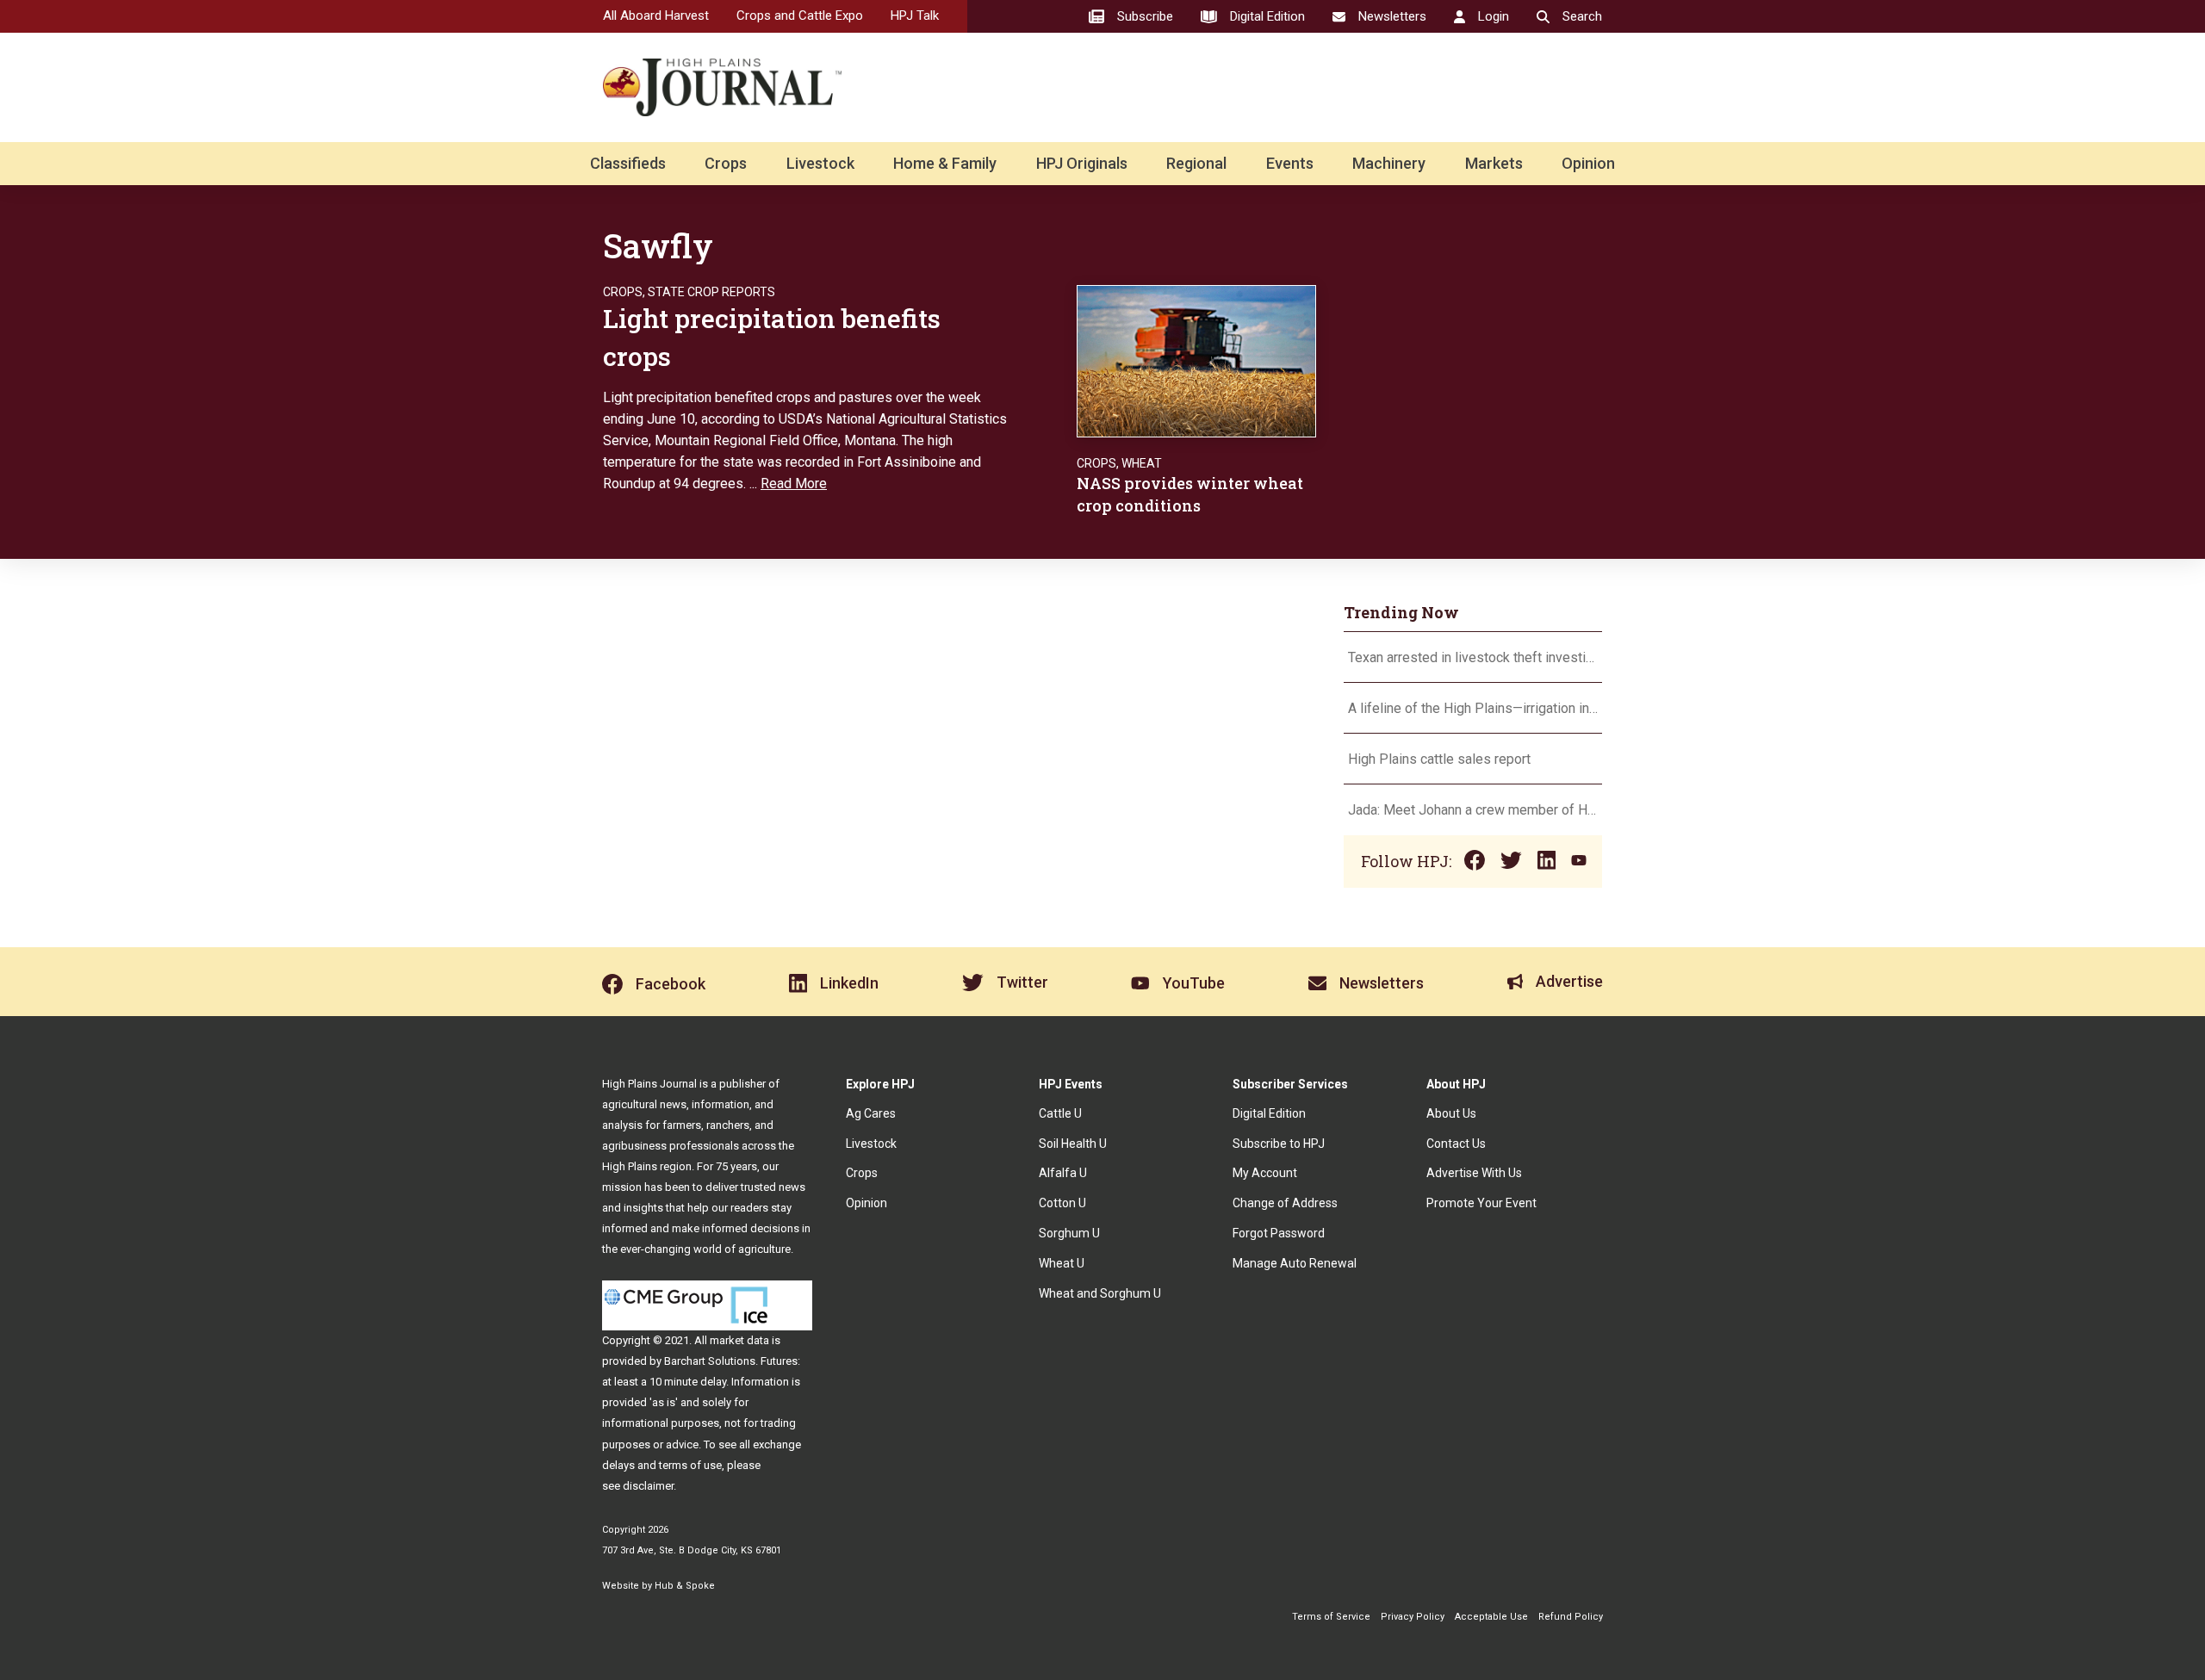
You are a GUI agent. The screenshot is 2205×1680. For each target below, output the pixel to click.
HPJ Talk (915, 15)
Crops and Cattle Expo (800, 15)
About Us (1451, 1113)
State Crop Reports (711, 292)
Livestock (820, 163)
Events (1290, 163)
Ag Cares (871, 1113)
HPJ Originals (1082, 163)
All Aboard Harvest (656, 15)
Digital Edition (1269, 1113)
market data (739, 1340)
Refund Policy (1571, 1617)
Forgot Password (1279, 1233)
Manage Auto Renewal (1295, 1263)
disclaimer (648, 1486)
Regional (1196, 163)
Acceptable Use (1491, 1617)
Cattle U (1060, 1113)
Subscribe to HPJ (1279, 1144)
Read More (794, 484)
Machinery (1389, 163)
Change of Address (1285, 1203)
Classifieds (628, 163)
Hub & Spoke (685, 1586)
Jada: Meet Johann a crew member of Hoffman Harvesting (1473, 810)
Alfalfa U (1063, 1173)
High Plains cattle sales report (1439, 759)
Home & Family (945, 163)
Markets (1494, 163)
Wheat (1142, 463)
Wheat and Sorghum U (1100, 1293)
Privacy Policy (1413, 1617)
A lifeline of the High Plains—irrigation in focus (1473, 708)
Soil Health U (1073, 1144)
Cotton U (1062, 1203)
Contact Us (1456, 1144)
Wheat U (1062, 1263)
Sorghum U (1069, 1233)
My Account (1265, 1173)
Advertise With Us (1474, 1173)
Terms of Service (1331, 1617)
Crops (726, 163)
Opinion (1588, 163)
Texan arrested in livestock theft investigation (1473, 657)
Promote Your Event (1481, 1203)
